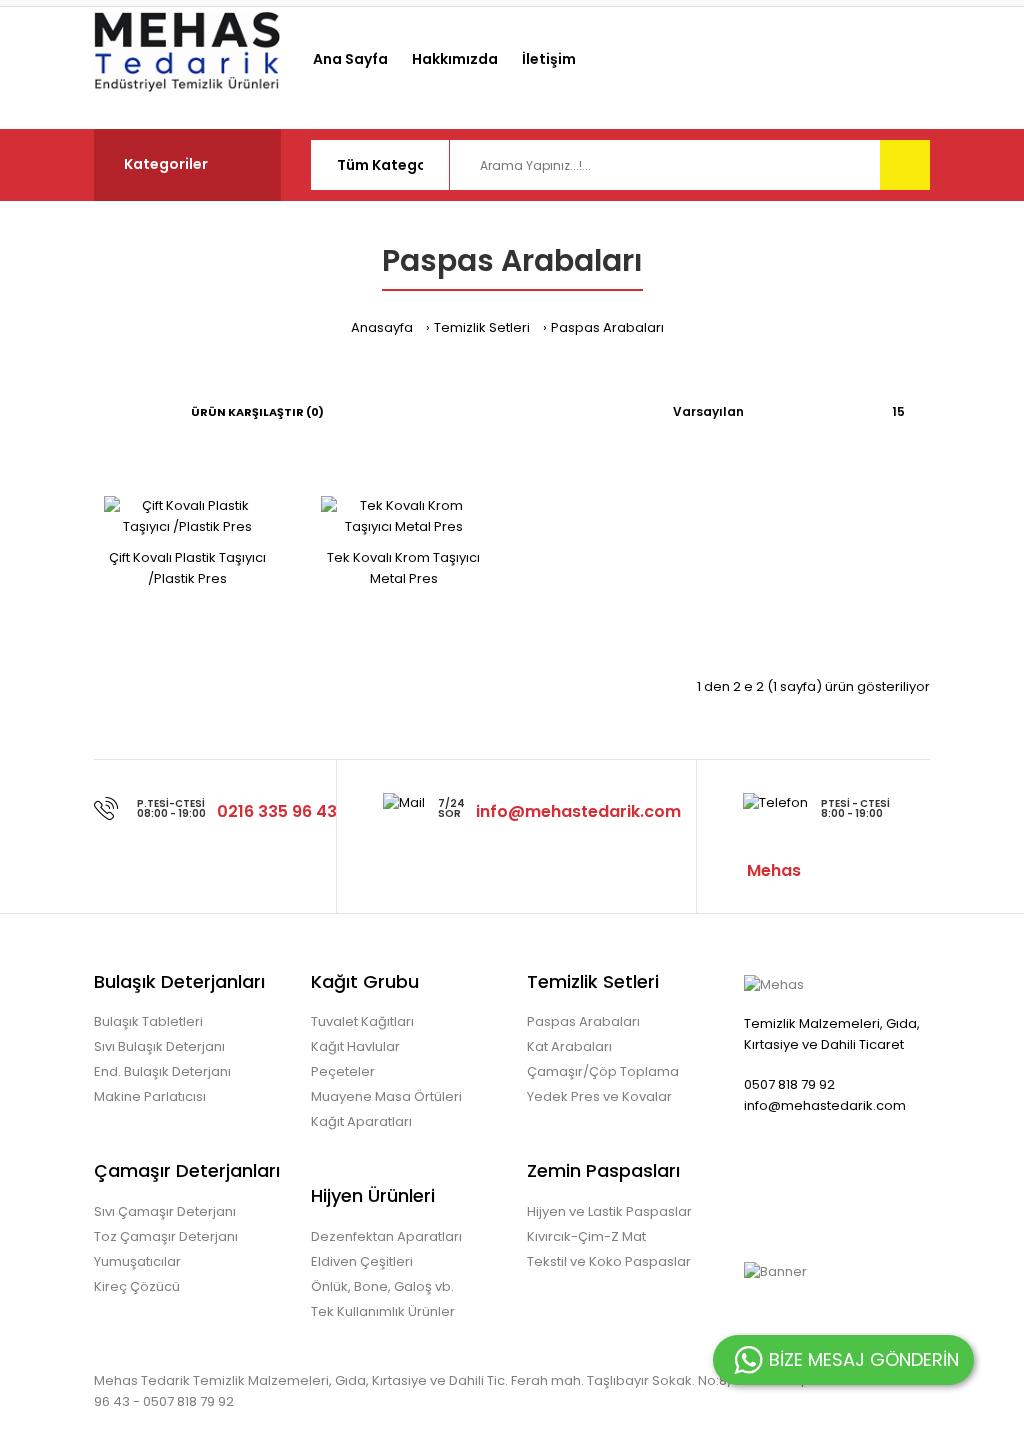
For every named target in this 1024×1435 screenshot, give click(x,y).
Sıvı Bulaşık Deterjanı (159, 1046)
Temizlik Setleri (482, 327)
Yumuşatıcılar (137, 1261)
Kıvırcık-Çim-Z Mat (586, 1236)
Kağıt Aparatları (361, 1121)
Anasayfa (382, 327)
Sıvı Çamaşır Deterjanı (165, 1211)
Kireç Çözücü (137, 1286)
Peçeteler (343, 1071)
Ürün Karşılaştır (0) (257, 412)
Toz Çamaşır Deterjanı (166, 1236)
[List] (127, 412)
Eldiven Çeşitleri (362, 1261)
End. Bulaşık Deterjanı (162, 1071)
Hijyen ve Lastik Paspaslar (609, 1211)
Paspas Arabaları (607, 327)
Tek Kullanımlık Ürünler (383, 1311)
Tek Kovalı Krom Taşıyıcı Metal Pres (403, 568)
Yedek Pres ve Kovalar (599, 1096)
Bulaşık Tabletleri (148, 1021)
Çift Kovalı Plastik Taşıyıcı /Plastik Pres (187, 568)
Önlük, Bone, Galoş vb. (382, 1286)
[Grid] (99, 412)
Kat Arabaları (569, 1046)
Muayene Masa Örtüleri (386, 1096)
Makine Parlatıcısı (150, 1096)
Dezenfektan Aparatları (386, 1236)
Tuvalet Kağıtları (362, 1021)
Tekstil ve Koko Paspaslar (609, 1261)
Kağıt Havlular (355, 1046)
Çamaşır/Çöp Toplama (603, 1071)
